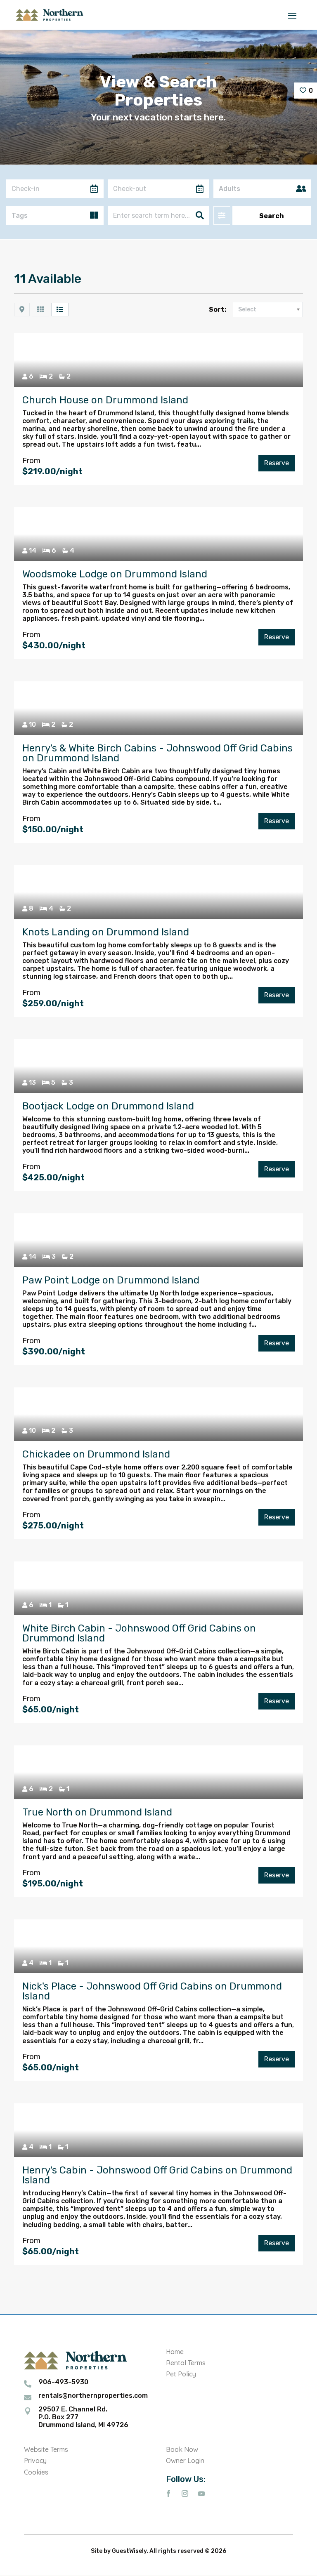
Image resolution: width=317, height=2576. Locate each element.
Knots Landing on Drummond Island (106, 932)
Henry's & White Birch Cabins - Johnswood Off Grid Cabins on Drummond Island (157, 753)
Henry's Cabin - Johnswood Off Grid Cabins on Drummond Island (157, 2175)
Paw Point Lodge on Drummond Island (111, 1280)
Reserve (277, 463)
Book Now (182, 2449)
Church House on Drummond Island (105, 400)
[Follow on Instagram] (185, 2494)
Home (175, 2352)
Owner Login (185, 2461)
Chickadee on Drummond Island (96, 1454)
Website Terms (46, 2449)
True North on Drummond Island (97, 1812)
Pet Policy (181, 2374)
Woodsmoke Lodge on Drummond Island (115, 574)
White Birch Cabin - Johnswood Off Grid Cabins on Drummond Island (139, 1633)
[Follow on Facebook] (168, 2494)
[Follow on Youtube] (201, 2494)
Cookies (36, 2472)
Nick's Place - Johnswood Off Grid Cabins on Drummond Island (152, 1991)
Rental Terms (186, 2363)
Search (272, 216)
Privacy (35, 2461)
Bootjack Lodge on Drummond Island (108, 1106)
